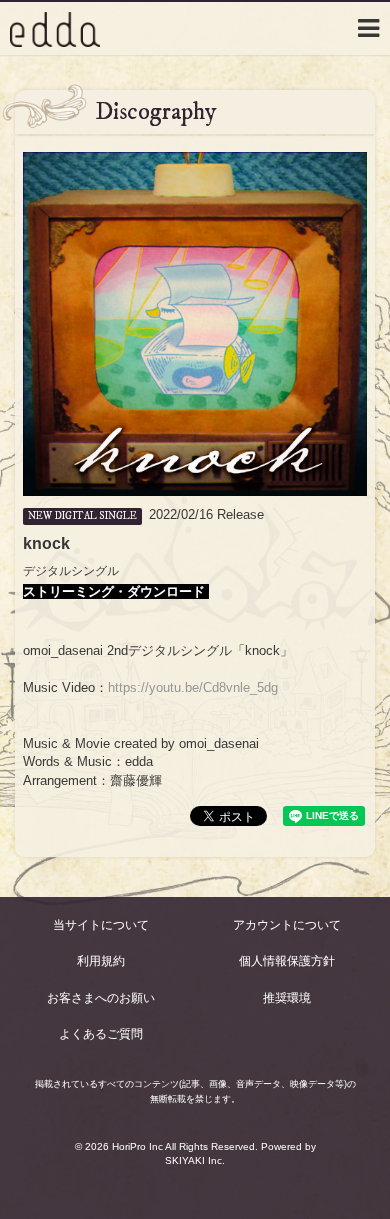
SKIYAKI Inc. (195, 1160)
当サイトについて (101, 925)
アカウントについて (287, 925)
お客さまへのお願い (101, 998)
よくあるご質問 (101, 1034)
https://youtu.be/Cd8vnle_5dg (193, 687)
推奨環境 (287, 998)
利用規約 (101, 961)
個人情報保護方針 (287, 961)
